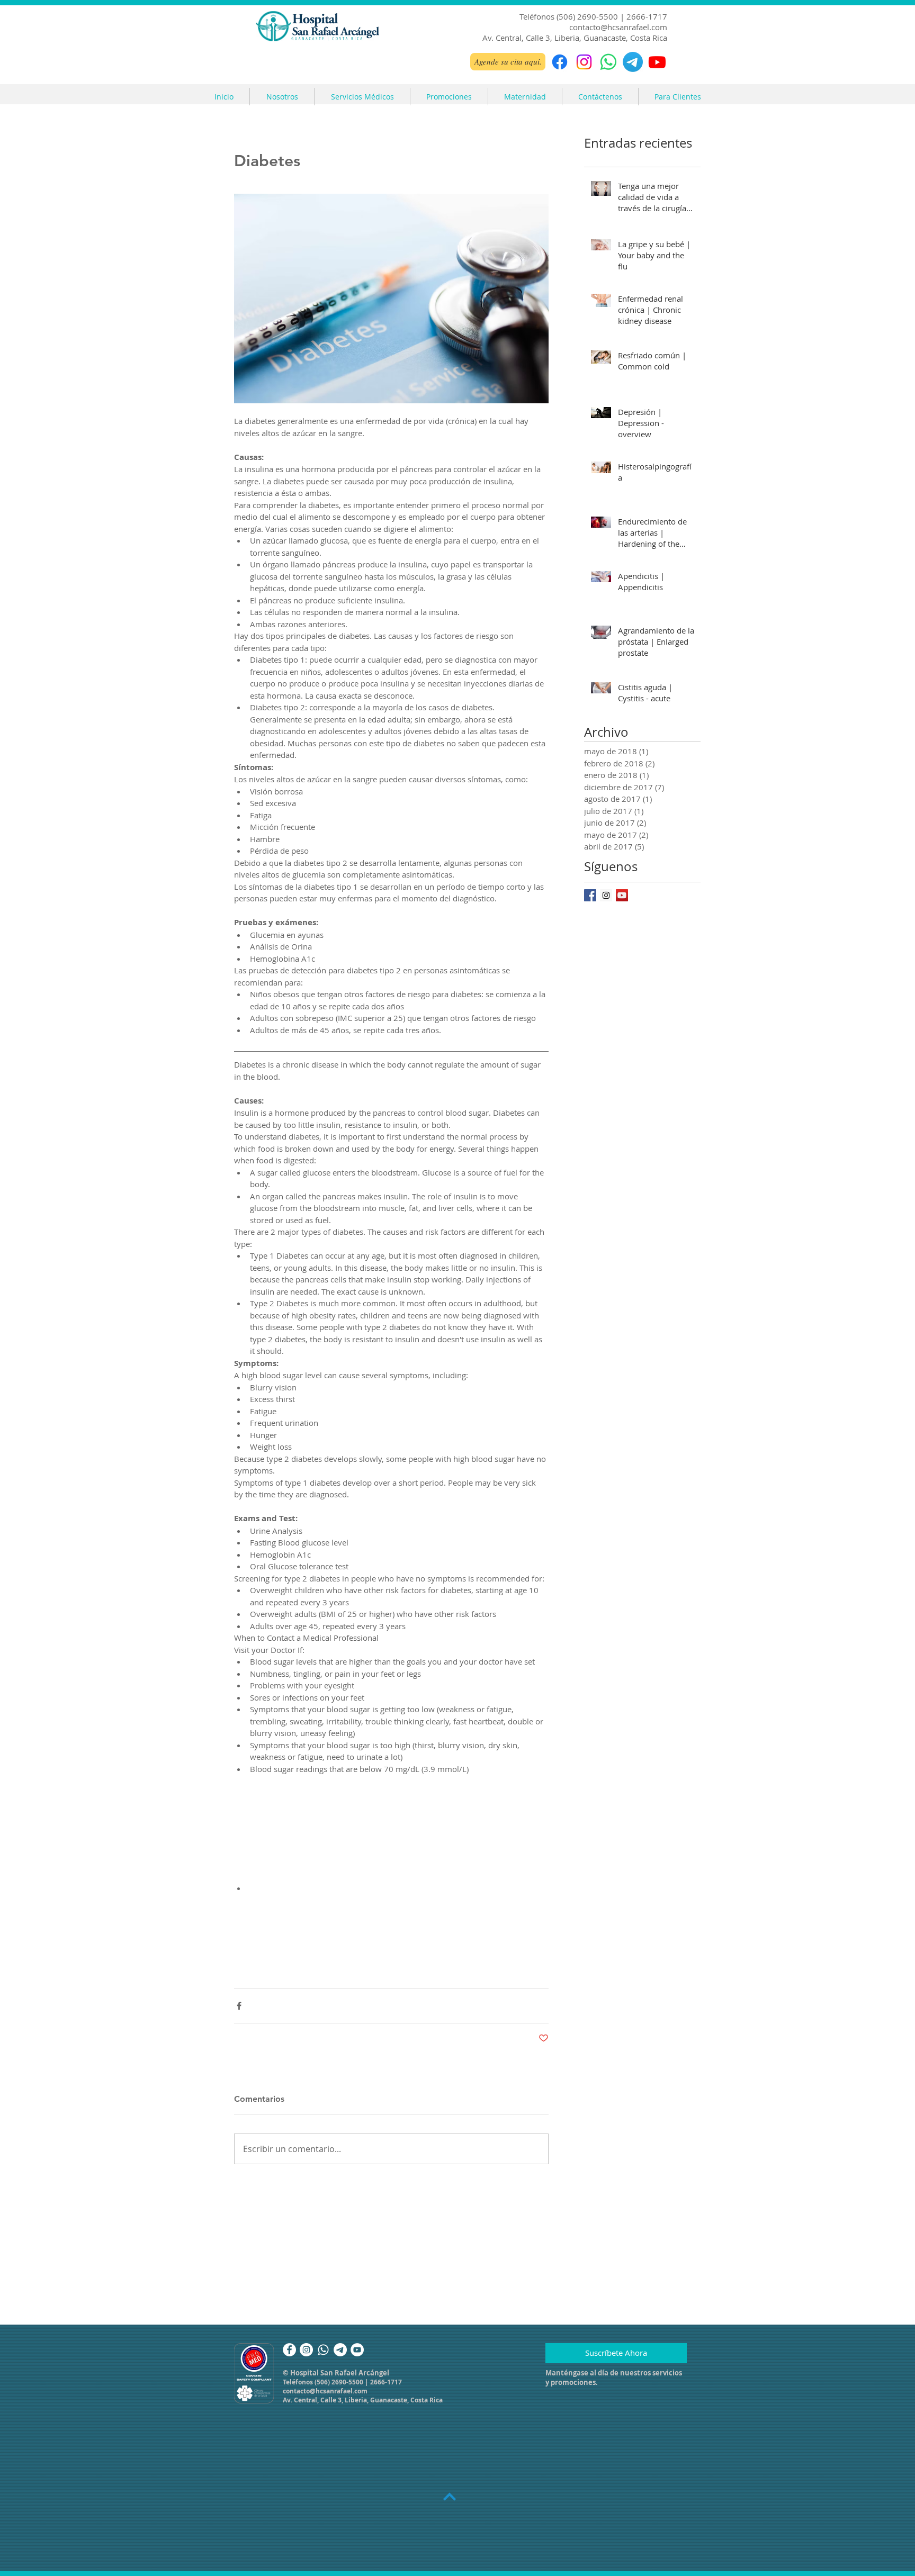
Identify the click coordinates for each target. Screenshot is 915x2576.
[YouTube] (357, 2350)
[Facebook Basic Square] (590, 895)
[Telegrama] (633, 62)
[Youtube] (657, 62)
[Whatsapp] (323, 2350)
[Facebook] (560, 62)
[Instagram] (584, 62)
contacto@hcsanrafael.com (618, 27)
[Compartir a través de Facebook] (239, 2006)
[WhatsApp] (608, 62)
